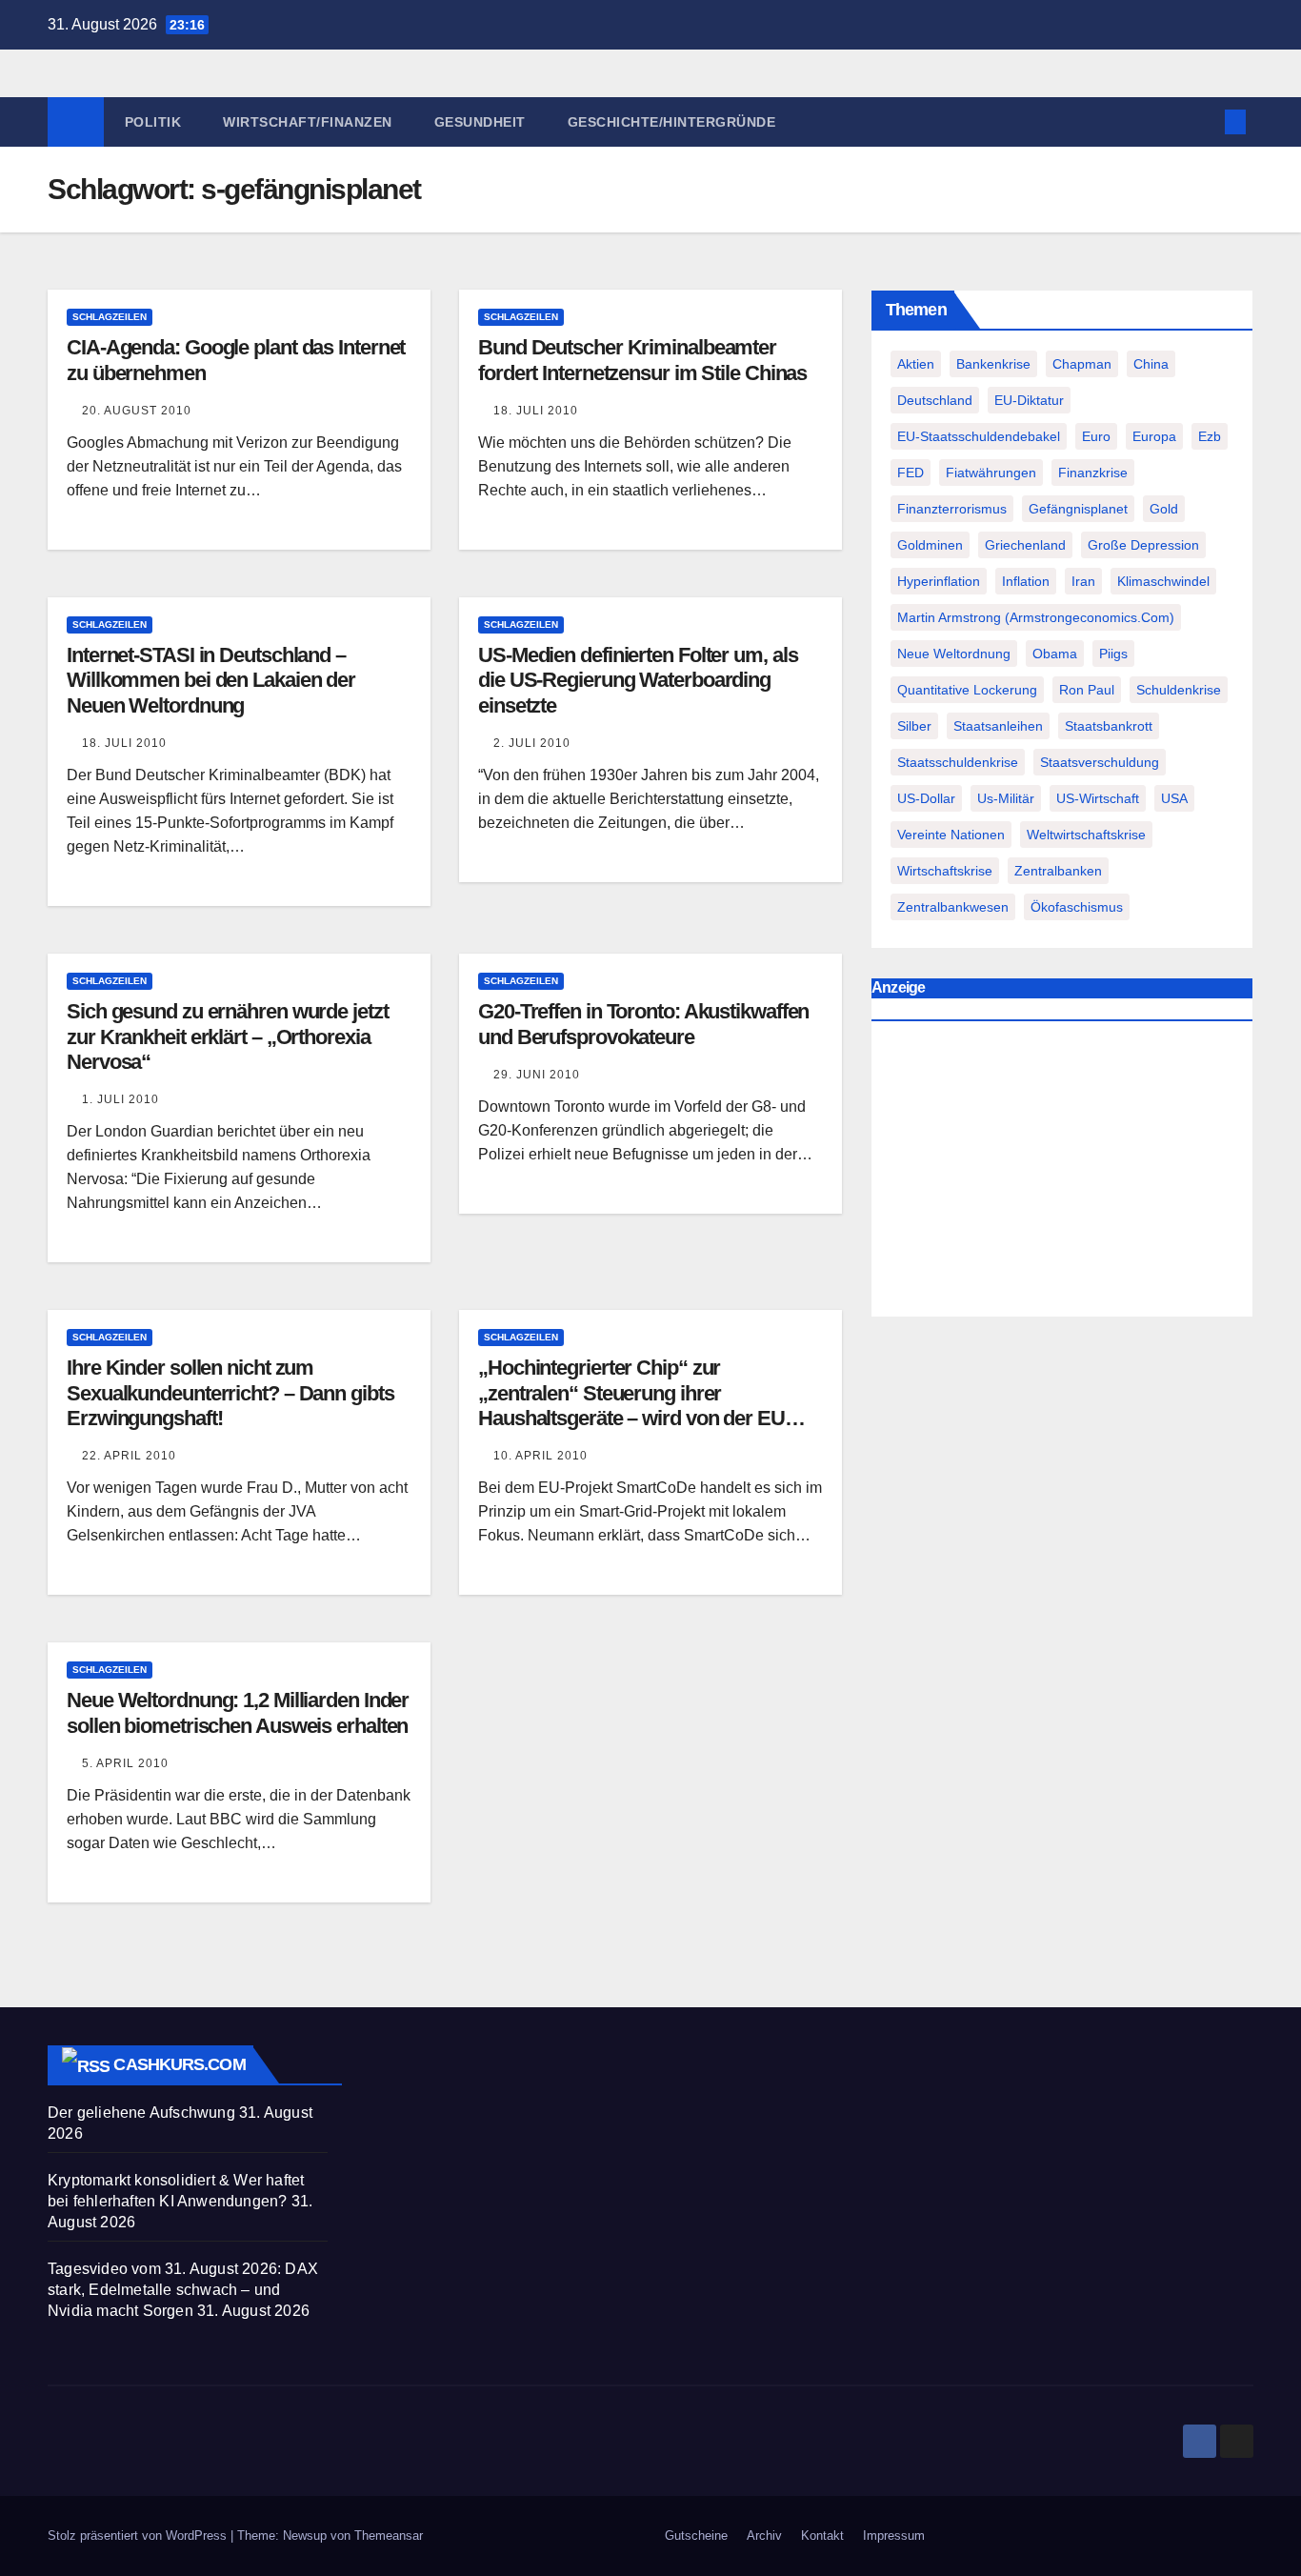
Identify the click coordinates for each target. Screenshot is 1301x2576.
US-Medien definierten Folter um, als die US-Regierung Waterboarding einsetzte (638, 680)
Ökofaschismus (1077, 907)
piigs (1113, 654)
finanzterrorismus (952, 509)
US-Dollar (926, 798)
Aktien (916, 364)
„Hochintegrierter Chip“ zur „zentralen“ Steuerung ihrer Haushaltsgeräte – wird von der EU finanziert (631, 1405)
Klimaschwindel (1163, 581)
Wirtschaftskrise (945, 871)
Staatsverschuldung (1100, 762)
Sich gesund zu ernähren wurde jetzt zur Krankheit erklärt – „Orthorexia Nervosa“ (228, 1036)
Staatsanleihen (998, 726)
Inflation (1026, 581)
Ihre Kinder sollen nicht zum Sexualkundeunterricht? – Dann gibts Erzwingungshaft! (230, 1393)
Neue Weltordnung (954, 654)
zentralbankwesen (953, 907)
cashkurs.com (179, 2064)
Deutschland (935, 400)
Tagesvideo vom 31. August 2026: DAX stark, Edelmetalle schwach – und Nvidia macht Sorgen (183, 2290)
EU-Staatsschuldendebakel (979, 436)
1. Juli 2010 (120, 1099)
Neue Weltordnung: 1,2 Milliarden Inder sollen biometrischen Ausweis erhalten (238, 1712)
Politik (153, 122)
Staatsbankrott (1109, 726)
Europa (1154, 436)
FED (911, 473)
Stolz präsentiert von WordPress (139, 2536)
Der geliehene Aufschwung (141, 2113)
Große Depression (1143, 545)
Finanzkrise (1093, 473)
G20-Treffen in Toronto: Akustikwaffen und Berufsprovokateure (643, 1024)
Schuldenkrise (1179, 690)
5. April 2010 (125, 1763)
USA (1174, 798)
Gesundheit (480, 122)
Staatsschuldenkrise (958, 762)
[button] (1204, 121)
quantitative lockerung (967, 690)
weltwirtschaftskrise (1086, 835)
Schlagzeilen (110, 317)
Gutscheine (696, 2536)
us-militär (1006, 798)
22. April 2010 (129, 1456)
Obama (1055, 654)
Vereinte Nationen (951, 835)
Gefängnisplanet (1078, 509)
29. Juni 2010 (537, 1075)
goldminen (930, 545)
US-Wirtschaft (1098, 798)
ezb (1210, 436)
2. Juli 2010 (532, 743)
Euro (1096, 436)
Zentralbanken (1058, 871)
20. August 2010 (137, 411)
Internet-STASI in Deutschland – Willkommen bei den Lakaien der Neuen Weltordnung (211, 680)
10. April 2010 (540, 1456)
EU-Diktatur (1029, 400)
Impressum (894, 2536)
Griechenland (1025, 545)
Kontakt (822, 2536)
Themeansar (389, 2536)
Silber (914, 726)
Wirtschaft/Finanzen (308, 122)
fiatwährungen (991, 473)
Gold (1164, 509)
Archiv (764, 2536)
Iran (1083, 581)
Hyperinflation (939, 581)
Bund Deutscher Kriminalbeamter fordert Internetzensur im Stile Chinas (642, 360)
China (1151, 364)
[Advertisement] (1062, 1174)
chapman (1082, 364)
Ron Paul (1087, 690)
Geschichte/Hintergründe (672, 122)
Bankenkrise (993, 364)
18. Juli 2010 (536, 411)
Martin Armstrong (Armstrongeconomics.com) (1036, 617)
